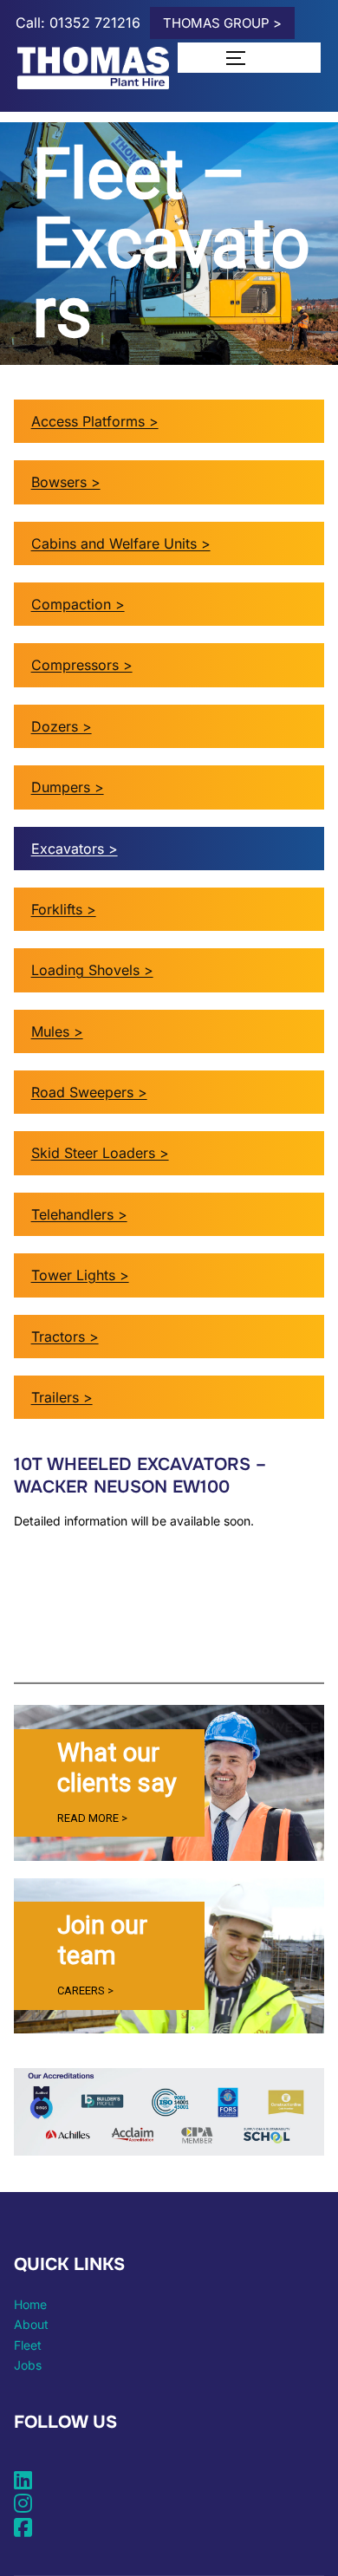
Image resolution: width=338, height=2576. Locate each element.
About (31, 2324)
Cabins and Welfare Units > (121, 543)
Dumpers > (68, 787)
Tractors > (65, 1337)
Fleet (28, 2345)
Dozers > (62, 726)
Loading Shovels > (92, 970)
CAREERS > (85, 1991)
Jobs (28, 2365)
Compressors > (82, 665)
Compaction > (78, 604)
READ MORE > (92, 1818)
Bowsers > (66, 482)
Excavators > (75, 849)
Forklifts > (64, 909)
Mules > (57, 1031)
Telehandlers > (79, 1214)
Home (30, 2304)
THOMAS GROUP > (222, 23)
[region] (169, 1782)
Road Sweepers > (89, 1092)
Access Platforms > (95, 421)
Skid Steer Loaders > (100, 1153)
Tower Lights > (80, 1275)
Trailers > (62, 1397)
